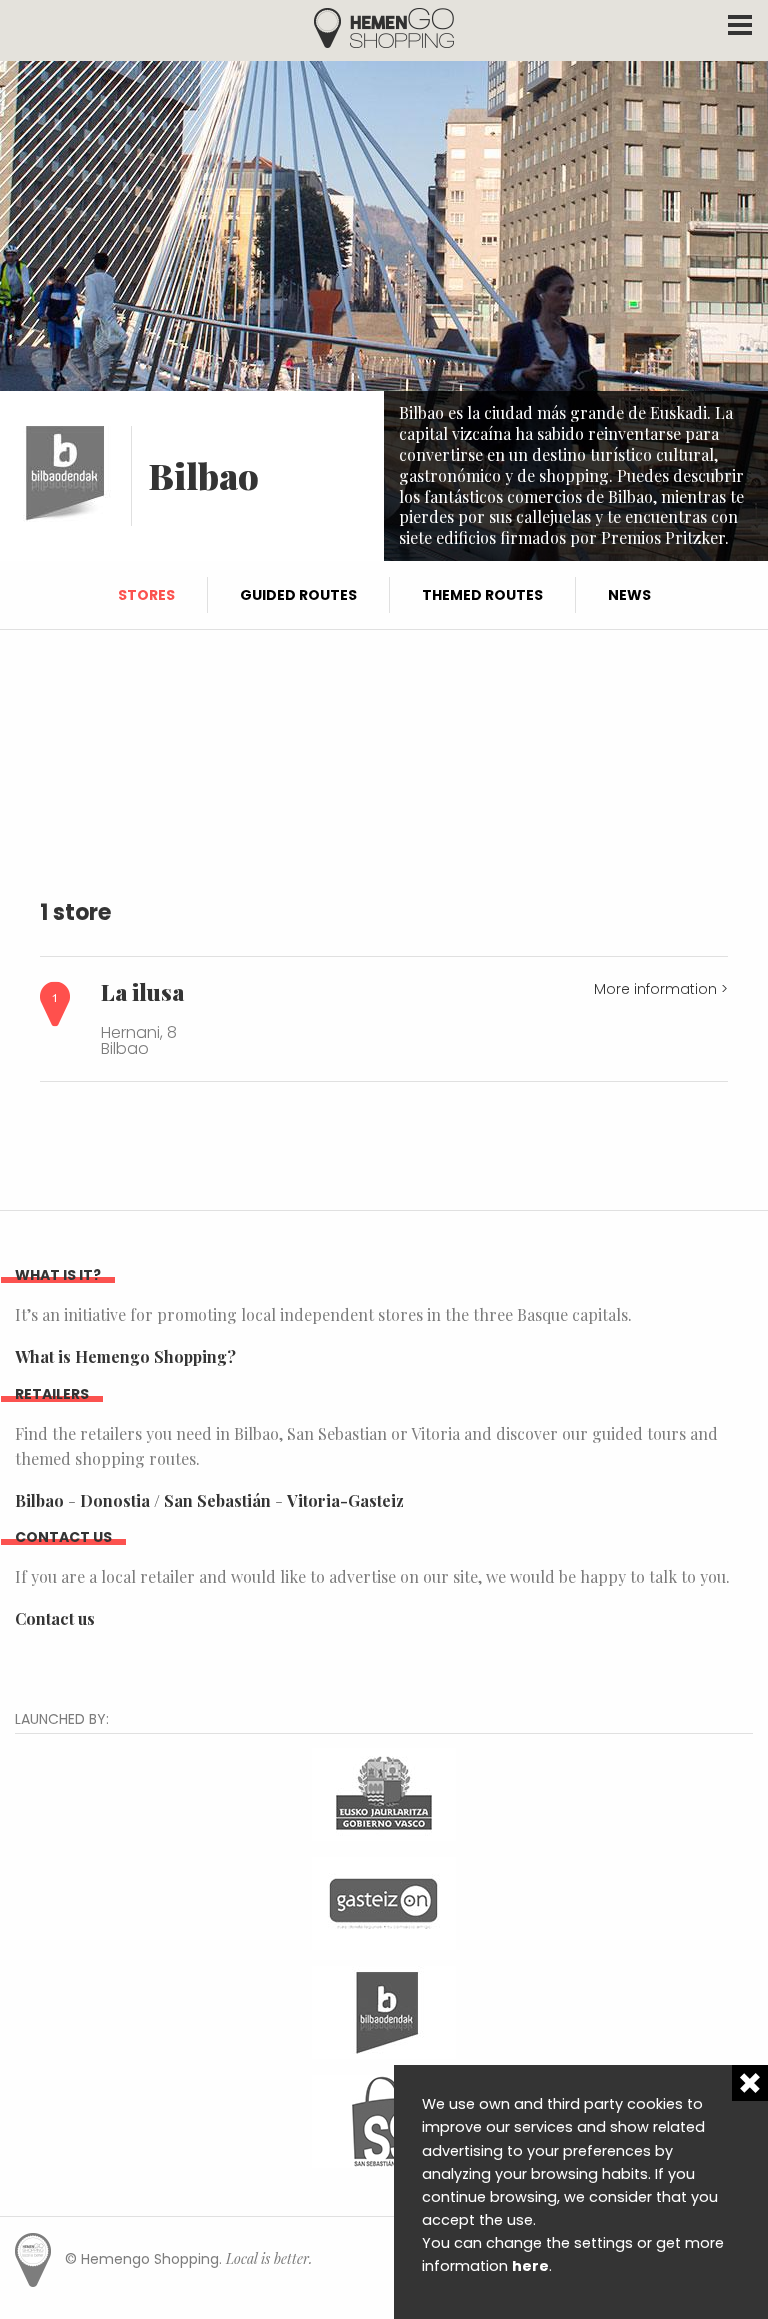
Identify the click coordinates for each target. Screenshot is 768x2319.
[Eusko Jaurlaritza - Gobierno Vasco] (384, 1791)
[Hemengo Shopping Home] (384, 26)
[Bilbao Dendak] (384, 2009)
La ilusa (142, 992)
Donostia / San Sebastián (175, 1500)
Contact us (55, 1618)
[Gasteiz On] (384, 1900)
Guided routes (298, 595)
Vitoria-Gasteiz (345, 1500)
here (530, 2266)
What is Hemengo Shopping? (125, 1356)
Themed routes (482, 595)
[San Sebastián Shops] (384, 2118)
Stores (146, 595)
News (629, 595)
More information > (661, 989)
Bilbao (39, 1500)
